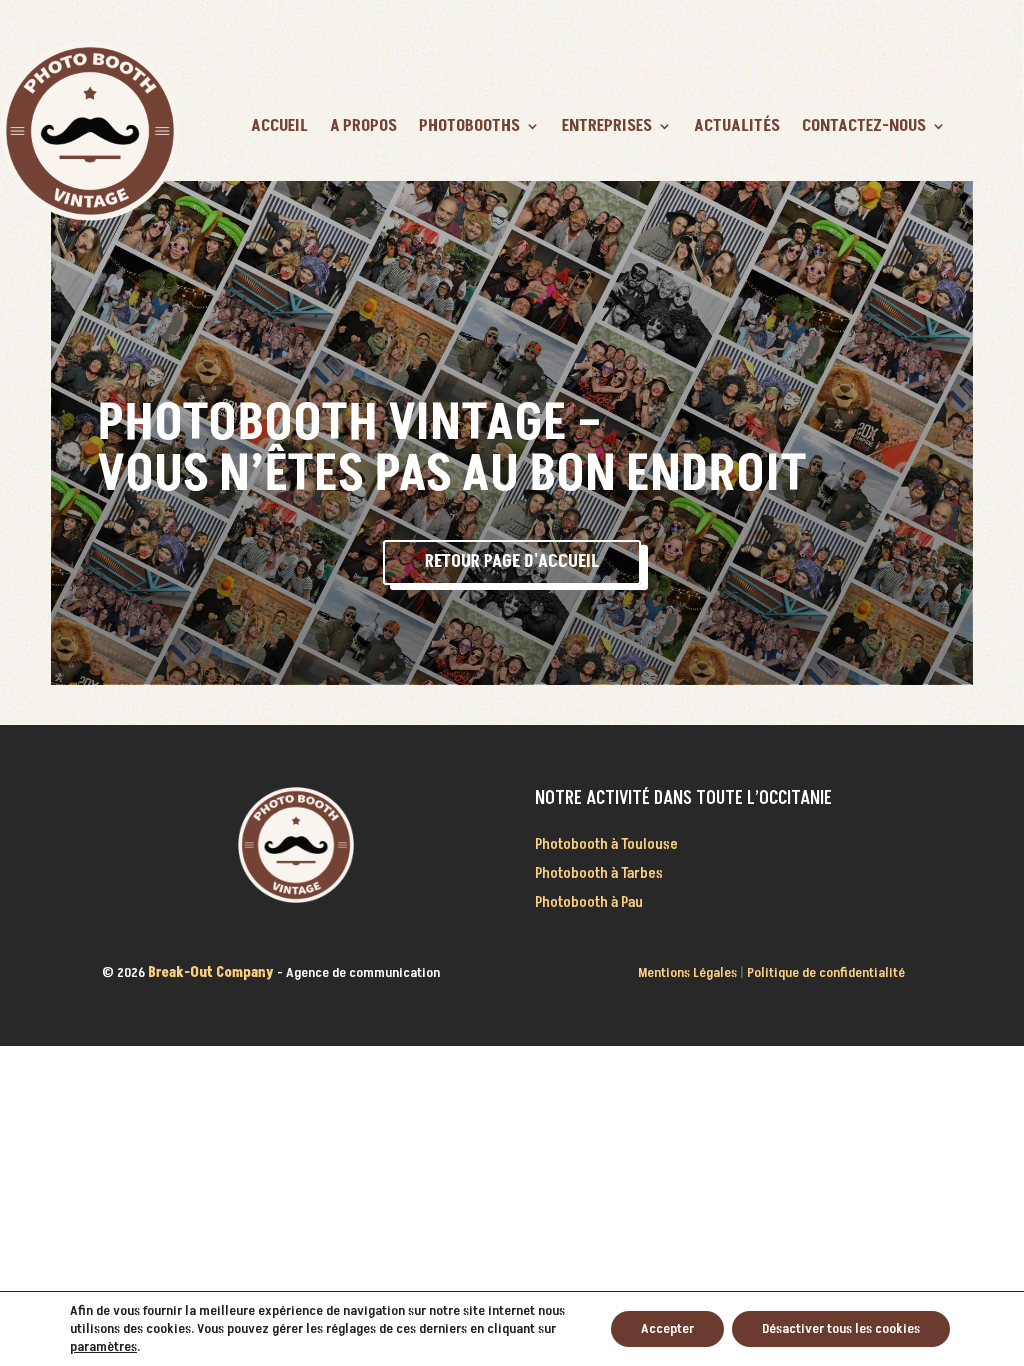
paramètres (103, 1347)
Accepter (667, 1328)
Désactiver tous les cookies (841, 1328)
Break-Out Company (212, 972)
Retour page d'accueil (512, 561)
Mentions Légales (687, 972)
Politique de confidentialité (826, 972)
